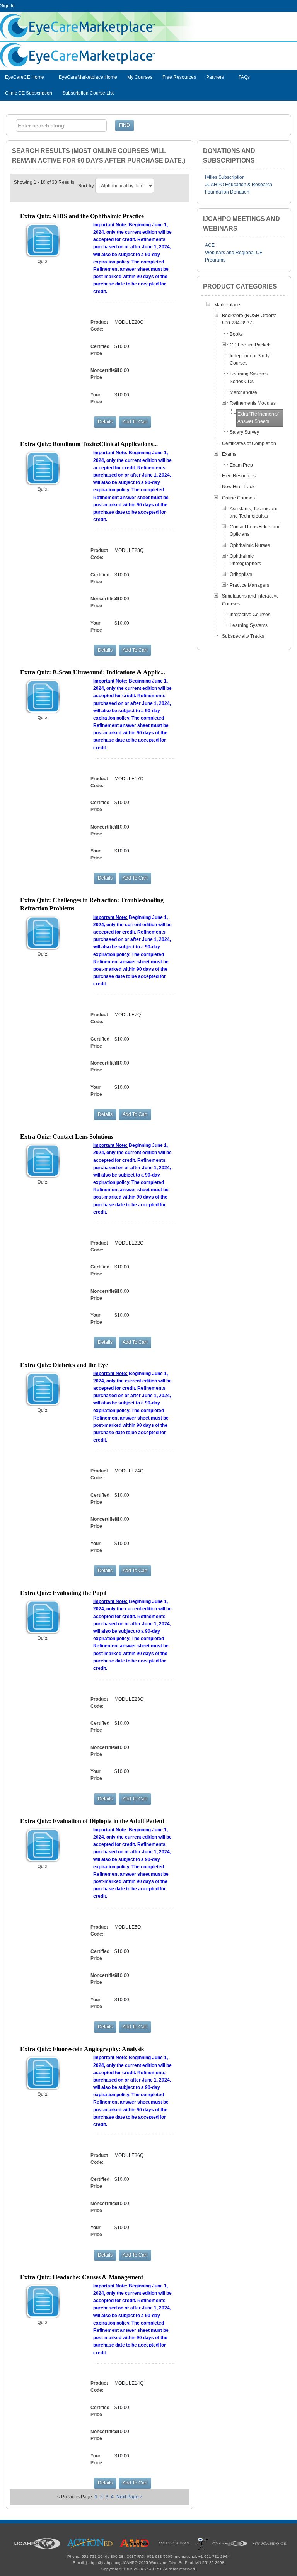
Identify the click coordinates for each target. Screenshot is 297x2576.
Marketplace (227, 305)
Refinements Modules (253, 403)
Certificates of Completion (249, 443)
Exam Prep (241, 465)
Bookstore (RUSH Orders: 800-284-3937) (249, 319)
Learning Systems (249, 625)
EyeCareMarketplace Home (88, 77)
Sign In (7, 6)
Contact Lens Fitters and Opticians (255, 531)
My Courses (140, 77)
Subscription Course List (88, 93)
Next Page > (129, 2497)
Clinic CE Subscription (29, 93)
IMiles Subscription (225, 177)
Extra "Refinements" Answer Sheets (258, 418)
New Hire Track (238, 487)
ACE (210, 245)
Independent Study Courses (250, 359)
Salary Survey (244, 432)
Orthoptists (241, 574)
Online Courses (238, 498)
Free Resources (179, 77)
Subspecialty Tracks (243, 636)
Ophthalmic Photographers (245, 560)
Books (236, 334)
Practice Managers (249, 585)
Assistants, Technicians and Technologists (254, 512)
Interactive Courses (250, 615)
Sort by (86, 186)
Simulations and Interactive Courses (250, 600)
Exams (229, 454)
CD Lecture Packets (251, 345)
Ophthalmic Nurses (250, 545)
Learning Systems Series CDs (249, 378)
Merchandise (243, 392)
